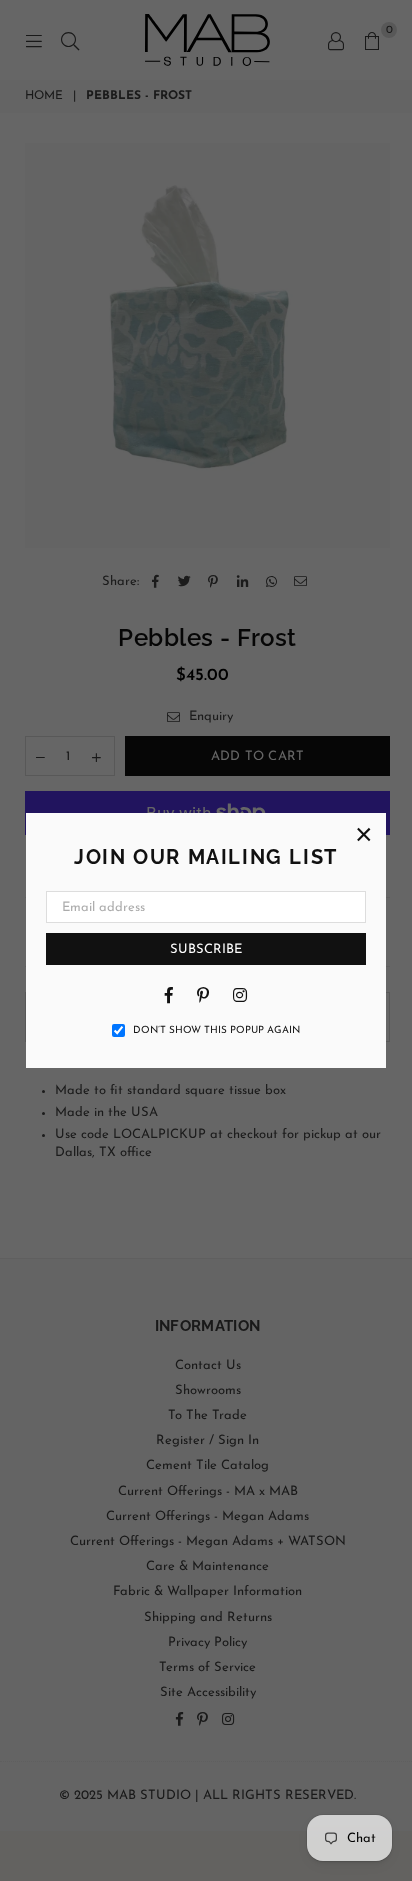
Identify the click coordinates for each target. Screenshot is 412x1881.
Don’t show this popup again (216, 1030)
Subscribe (206, 949)
